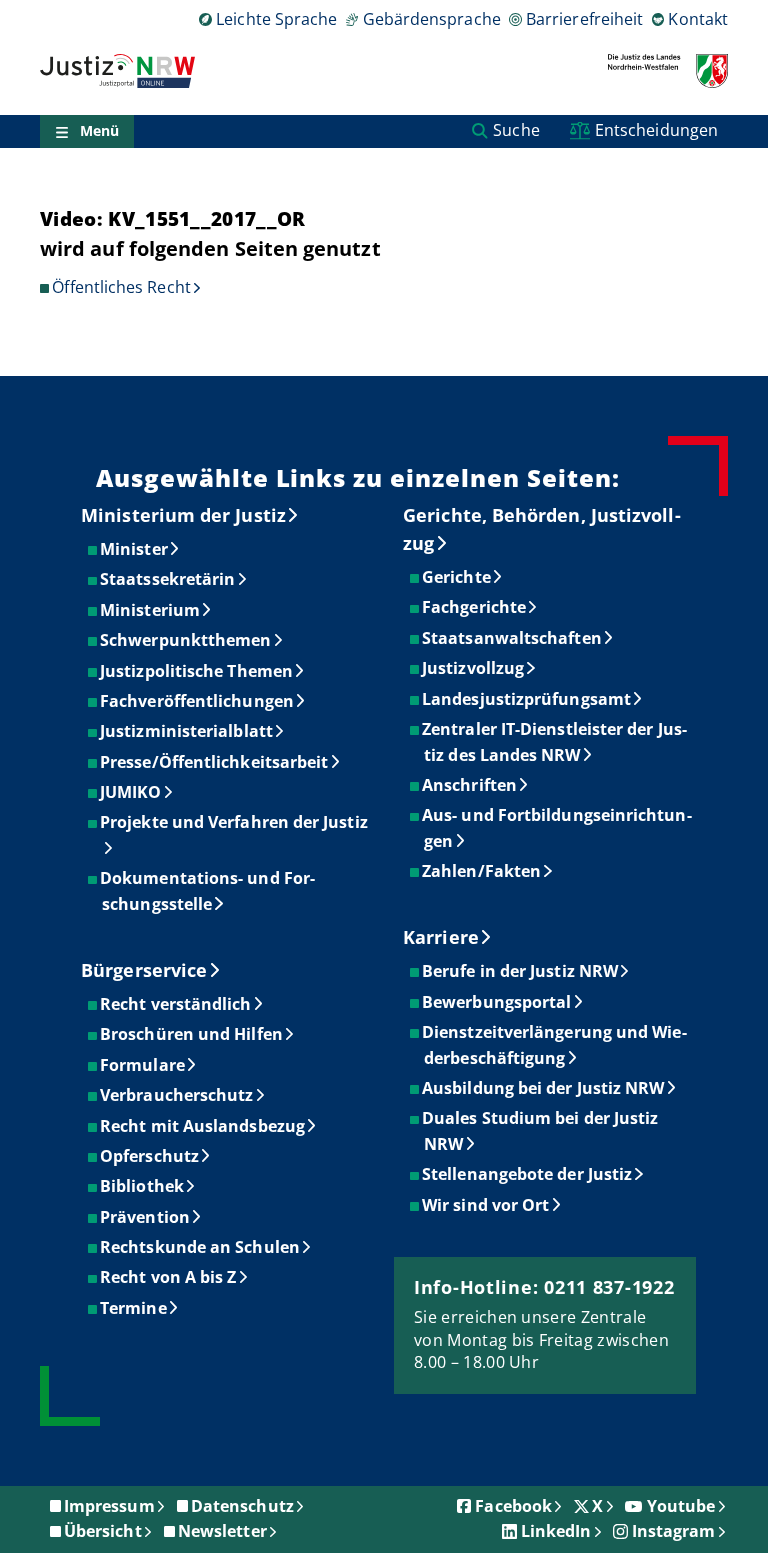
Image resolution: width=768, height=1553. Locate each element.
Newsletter (222, 1531)
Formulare (143, 1065)
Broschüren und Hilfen (192, 1034)
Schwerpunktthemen (186, 640)
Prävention (146, 1217)
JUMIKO (131, 792)
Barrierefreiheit (584, 19)
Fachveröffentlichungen (198, 701)
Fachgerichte (475, 607)
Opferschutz (150, 1156)
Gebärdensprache (431, 19)
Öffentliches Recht (121, 287)
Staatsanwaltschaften (513, 638)
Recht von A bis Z (169, 1277)
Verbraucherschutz (177, 1095)
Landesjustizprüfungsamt (527, 699)
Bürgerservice (144, 970)
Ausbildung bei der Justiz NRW (544, 1088)
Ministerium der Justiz (183, 515)
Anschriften (470, 785)
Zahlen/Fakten (482, 871)
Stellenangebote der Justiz (528, 1174)
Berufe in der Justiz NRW (521, 971)
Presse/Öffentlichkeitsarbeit (215, 762)
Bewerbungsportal (497, 1002)
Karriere (441, 937)
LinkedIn (556, 1531)
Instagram (674, 1531)
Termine (134, 1308)
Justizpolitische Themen (197, 671)
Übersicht (103, 1531)
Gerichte (457, 577)
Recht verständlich (176, 1004)
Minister (135, 549)
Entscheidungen (656, 130)
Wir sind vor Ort (486, 1205)
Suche (516, 130)
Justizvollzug (474, 668)
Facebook (513, 1506)
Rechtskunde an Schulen (201, 1247)
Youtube (681, 1506)
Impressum (109, 1506)
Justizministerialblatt (187, 731)
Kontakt (698, 19)
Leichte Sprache (276, 19)
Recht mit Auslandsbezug (203, 1126)
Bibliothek (143, 1186)
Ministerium (151, 610)
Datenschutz (242, 1506)
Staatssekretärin (168, 579)
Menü (99, 130)
